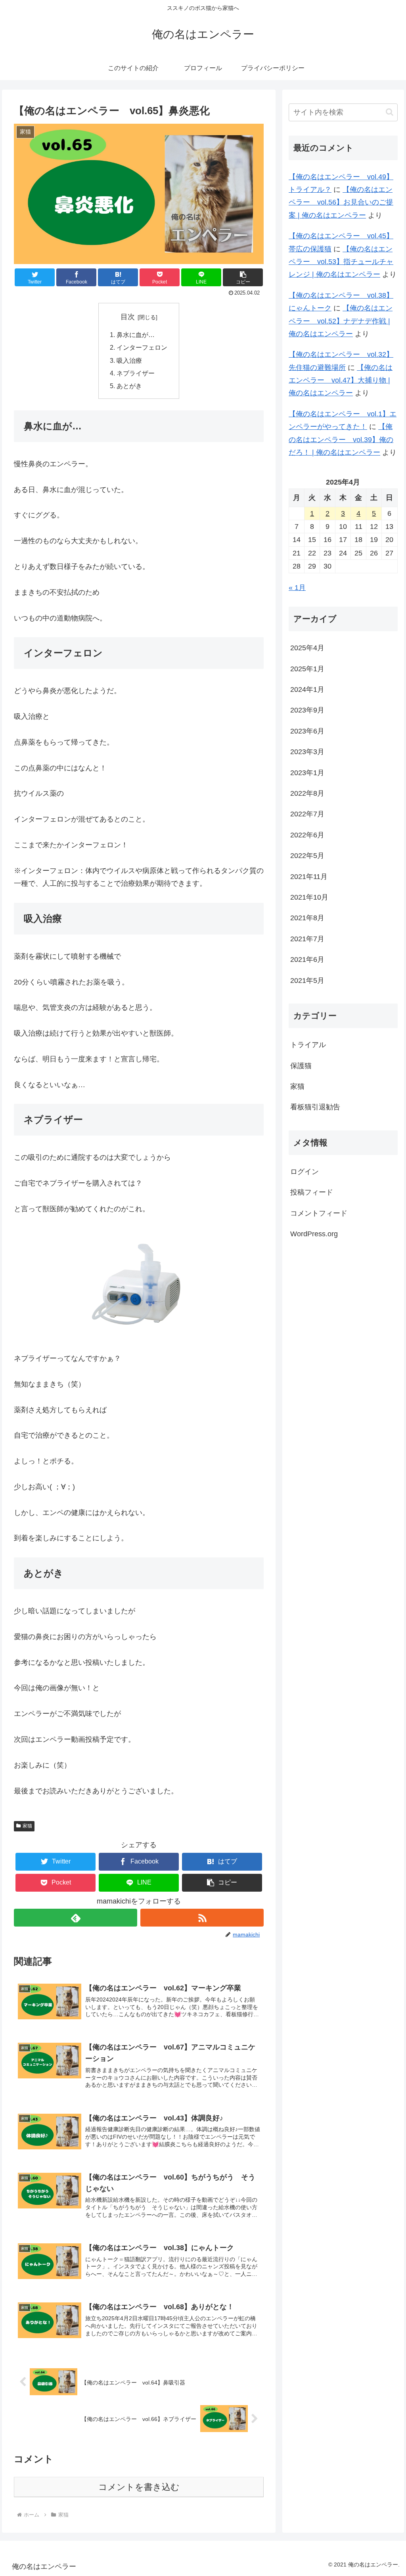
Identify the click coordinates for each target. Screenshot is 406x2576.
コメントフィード (319, 1213)
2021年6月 (307, 960)
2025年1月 (307, 669)
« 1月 (297, 588)
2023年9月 (307, 710)
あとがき (129, 386)
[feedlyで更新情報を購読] (76, 1918)
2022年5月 (307, 856)
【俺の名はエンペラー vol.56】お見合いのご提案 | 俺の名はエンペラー (341, 202)
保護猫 (301, 1066)
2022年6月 (307, 835)
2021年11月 (309, 877)
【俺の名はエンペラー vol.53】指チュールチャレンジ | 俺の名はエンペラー (341, 262)
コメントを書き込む (139, 2487)
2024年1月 (307, 689)
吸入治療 (129, 360)
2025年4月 (307, 648)
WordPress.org (314, 1234)
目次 (128, 317)
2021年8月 (307, 918)
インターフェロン (142, 347)
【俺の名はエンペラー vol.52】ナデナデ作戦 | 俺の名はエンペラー (341, 321)
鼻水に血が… (136, 335)
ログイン (304, 1172)
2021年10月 (309, 897)
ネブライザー (136, 373)
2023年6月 (307, 731)
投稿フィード (312, 1192)
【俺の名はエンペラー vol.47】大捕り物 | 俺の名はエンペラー (341, 380)
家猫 (27, 1826)
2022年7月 (307, 814)
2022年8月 (307, 793)
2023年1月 (307, 773)
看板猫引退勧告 (315, 1107)
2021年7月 (307, 939)
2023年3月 (307, 752)
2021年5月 (307, 981)
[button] (243, 277)
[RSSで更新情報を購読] (202, 1918)
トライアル (308, 1045)
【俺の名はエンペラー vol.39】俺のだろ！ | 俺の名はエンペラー (341, 440)
